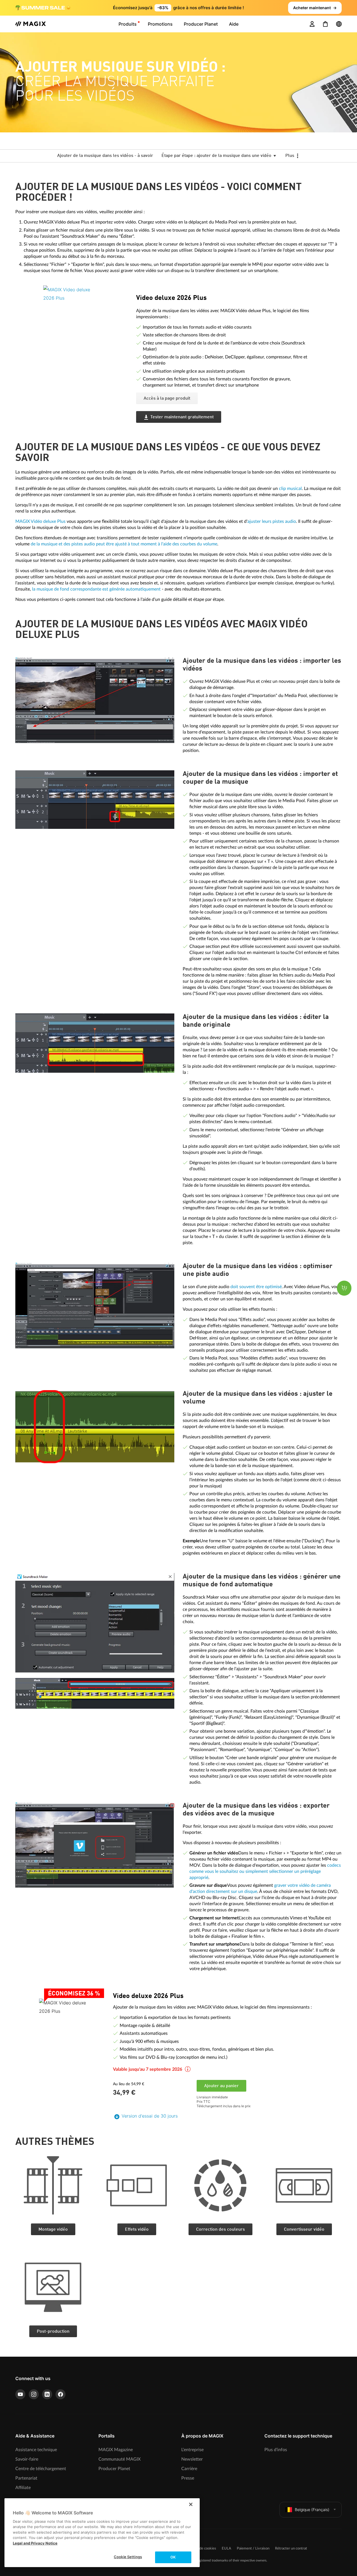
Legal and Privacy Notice (35, 2543)
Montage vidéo (53, 2230)
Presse (188, 2478)
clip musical (290, 489)
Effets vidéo (137, 2230)
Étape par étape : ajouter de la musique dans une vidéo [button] (217, 156)
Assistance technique (36, 2450)
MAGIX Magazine (116, 2450)
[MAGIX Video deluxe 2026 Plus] (85, 320)
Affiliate (23, 2488)
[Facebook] (61, 2394)
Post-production (53, 2332)
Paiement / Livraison (253, 2549)
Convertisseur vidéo (304, 2230)
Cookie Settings (128, 2557)
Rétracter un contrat (291, 2549)
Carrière (189, 2469)
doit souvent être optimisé (256, 1287)
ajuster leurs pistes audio (272, 521)
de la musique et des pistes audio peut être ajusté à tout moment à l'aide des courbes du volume (124, 544)
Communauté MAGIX (120, 2459)
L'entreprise (192, 2450)
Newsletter (192, 2459)
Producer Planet (114, 2469)
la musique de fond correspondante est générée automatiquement (96, 589)
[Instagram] (34, 2394)
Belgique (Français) (312, 2510)
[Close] (191, 2504)
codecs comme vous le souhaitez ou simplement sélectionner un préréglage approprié (265, 1871)
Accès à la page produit (167, 399)
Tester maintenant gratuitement (182, 417)
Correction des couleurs (220, 2230)
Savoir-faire (27, 2459)
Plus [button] (290, 156)
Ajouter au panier (221, 2086)
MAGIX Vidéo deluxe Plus (40, 521)
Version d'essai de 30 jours (150, 2116)
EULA (226, 2549)
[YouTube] (20, 2394)
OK (173, 2557)
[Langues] (339, 24)
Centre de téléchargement (41, 2469)
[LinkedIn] (47, 2394)
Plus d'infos (276, 2450)
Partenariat (26, 2478)
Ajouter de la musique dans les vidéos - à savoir (105, 156)
